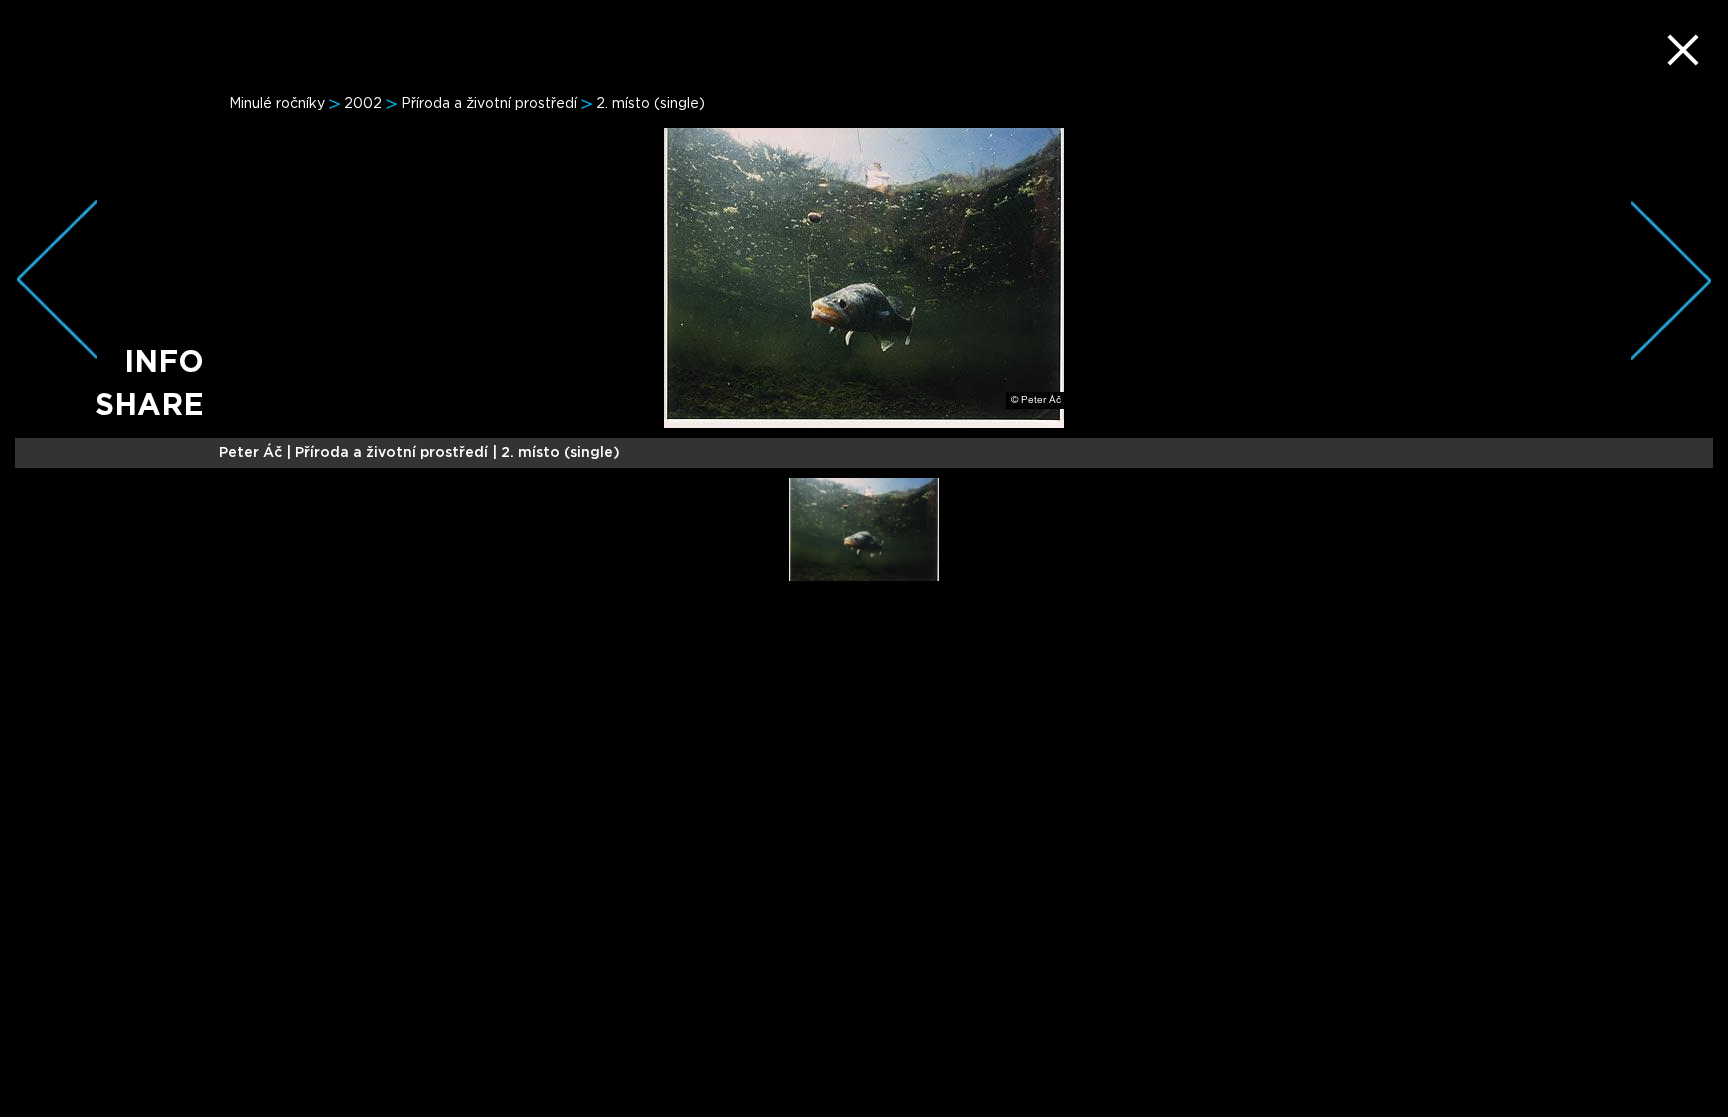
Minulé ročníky (277, 104)
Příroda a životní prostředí (489, 104)
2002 (363, 104)
